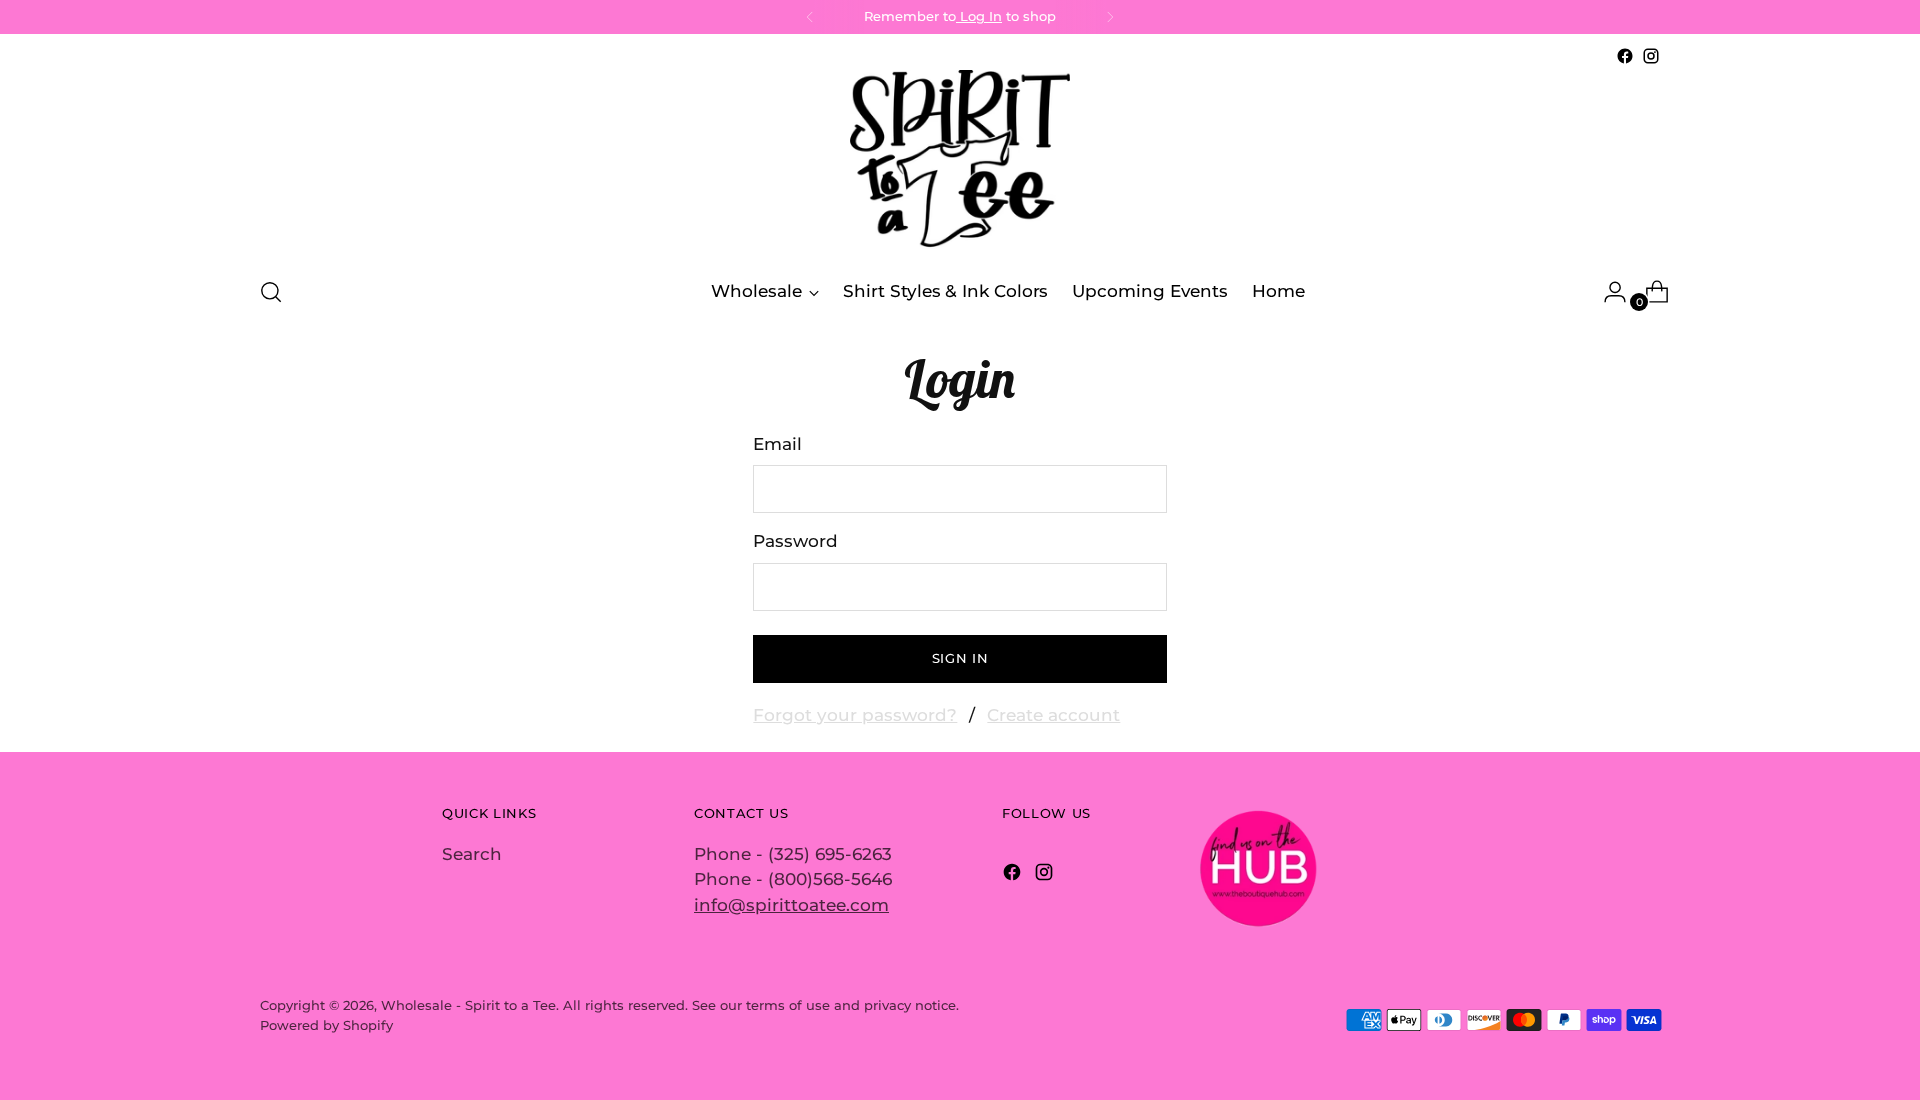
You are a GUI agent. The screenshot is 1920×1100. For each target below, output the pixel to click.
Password (795, 541)
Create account (1053, 715)
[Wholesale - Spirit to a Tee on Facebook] (1625, 56)
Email (777, 444)
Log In (979, 16)
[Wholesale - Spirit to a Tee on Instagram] (1651, 56)
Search (472, 854)
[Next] (1110, 17)
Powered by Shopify (326, 1025)
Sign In (960, 658)
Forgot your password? (855, 715)
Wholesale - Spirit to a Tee (468, 1005)
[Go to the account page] (1607, 292)
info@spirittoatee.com (791, 905)
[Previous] (810, 17)
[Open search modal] (271, 292)
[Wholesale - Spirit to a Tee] (960, 164)
